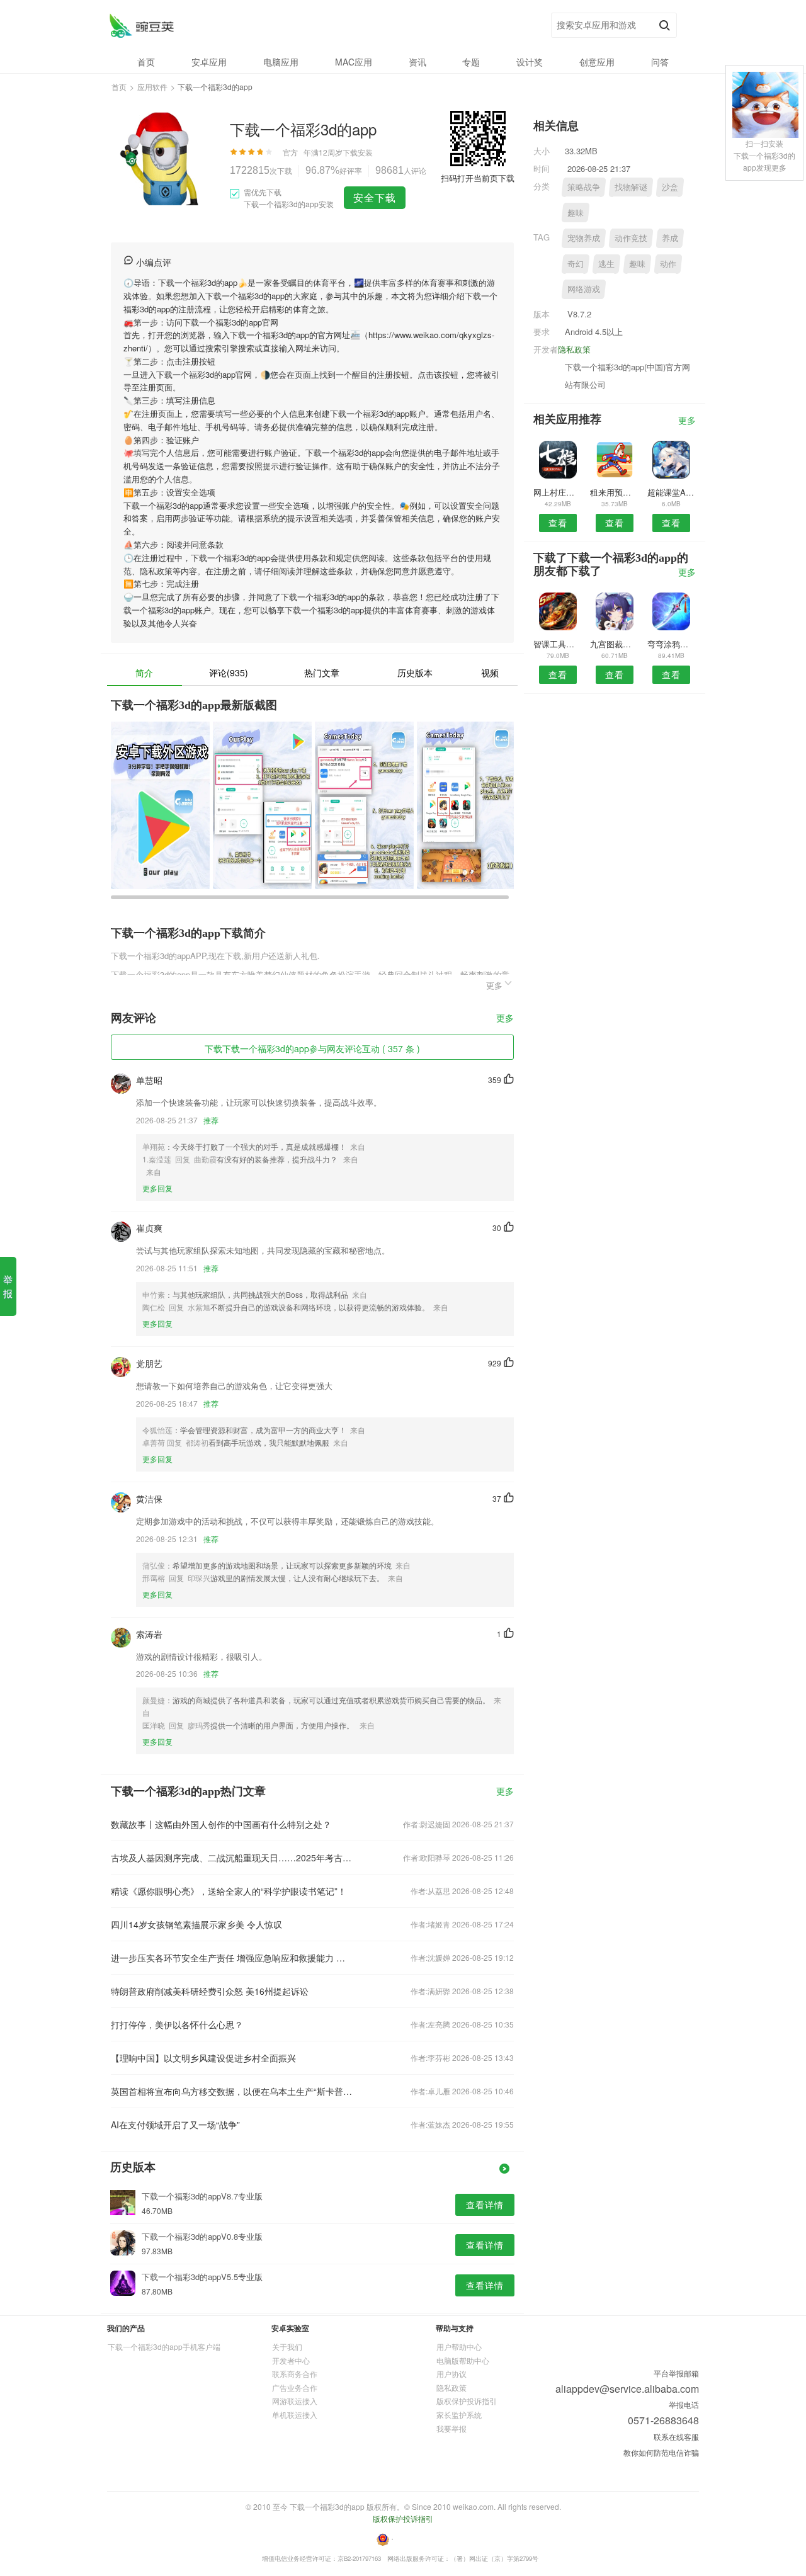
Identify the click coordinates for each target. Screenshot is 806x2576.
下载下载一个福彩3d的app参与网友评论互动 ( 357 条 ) (312, 1048)
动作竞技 (631, 238)
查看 (558, 523)
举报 (8, 1286)
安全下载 (375, 197)
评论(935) (229, 672)
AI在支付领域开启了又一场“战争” (175, 2125)
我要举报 (451, 2428)
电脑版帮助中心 (463, 2360)
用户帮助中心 (459, 2346)
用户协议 (451, 2374)
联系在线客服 (676, 2437)
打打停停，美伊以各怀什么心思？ (177, 2024)
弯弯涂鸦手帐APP (672, 644)
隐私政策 (574, 349)
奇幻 (576, 264)
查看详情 (485, 2204)
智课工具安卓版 (558, 644)
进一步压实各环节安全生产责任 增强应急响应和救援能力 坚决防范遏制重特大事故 (232, 1958)
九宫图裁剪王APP (614, 644)
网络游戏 (584, 289)
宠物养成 (584, 238)
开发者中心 (291, 2360)
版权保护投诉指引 (467, 2401)
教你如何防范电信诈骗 (661, 2452)
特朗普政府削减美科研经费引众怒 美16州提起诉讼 (210, 1991)
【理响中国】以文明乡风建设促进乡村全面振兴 (203, 2058)
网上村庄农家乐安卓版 (558, 492)
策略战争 (584, 187)
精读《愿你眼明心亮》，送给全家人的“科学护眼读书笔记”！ (229, 1891)
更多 (505, 1018)
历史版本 (415, 672)
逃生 (606, 264)
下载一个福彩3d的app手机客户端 (164, 2346)
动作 (668, 264)
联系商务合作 (295, 2374)
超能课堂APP (672, 492)
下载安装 (358, 152)
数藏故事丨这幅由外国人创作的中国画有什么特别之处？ (221, 1824)
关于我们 (287, 2346)
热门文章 (322, 672)
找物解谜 (631, 187)
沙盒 (670, 187)
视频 (490, 672)
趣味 (576, 213)
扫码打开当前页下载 (478, 178)
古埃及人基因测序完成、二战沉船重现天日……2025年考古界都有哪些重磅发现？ (232, 1858)
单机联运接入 (295, 2414)
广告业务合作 (295, 2387)
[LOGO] (141, 26)
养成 (670, 238)
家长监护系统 (459, 2414)
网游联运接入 (295, 2401)
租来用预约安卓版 (614, 492)
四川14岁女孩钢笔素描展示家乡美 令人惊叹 (196, 1924)
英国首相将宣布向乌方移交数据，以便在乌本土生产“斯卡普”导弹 (232, 2091)
